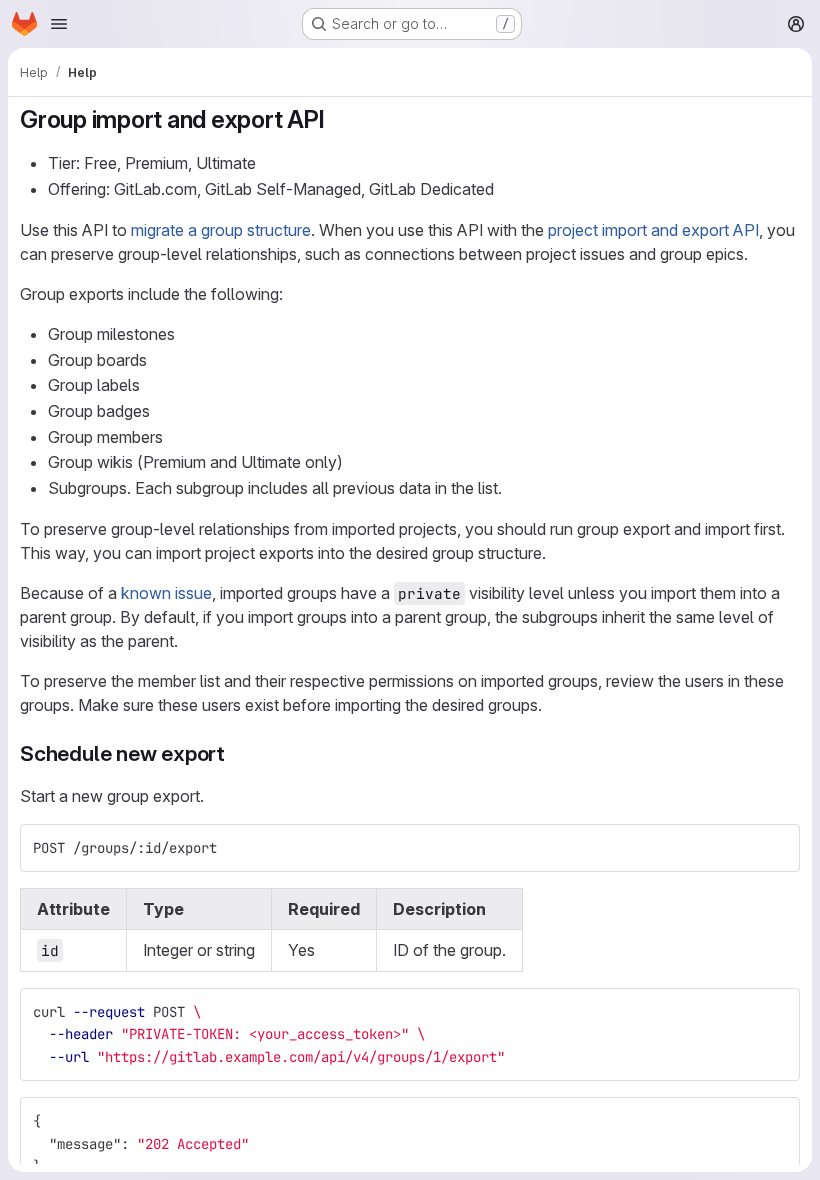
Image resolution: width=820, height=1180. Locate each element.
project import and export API (653, 230)
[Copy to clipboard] (776, 848)
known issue (166, 593)
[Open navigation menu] (59, 24)
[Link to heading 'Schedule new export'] (236, 753)
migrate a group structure (221, 230)
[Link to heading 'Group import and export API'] (338, 119)
